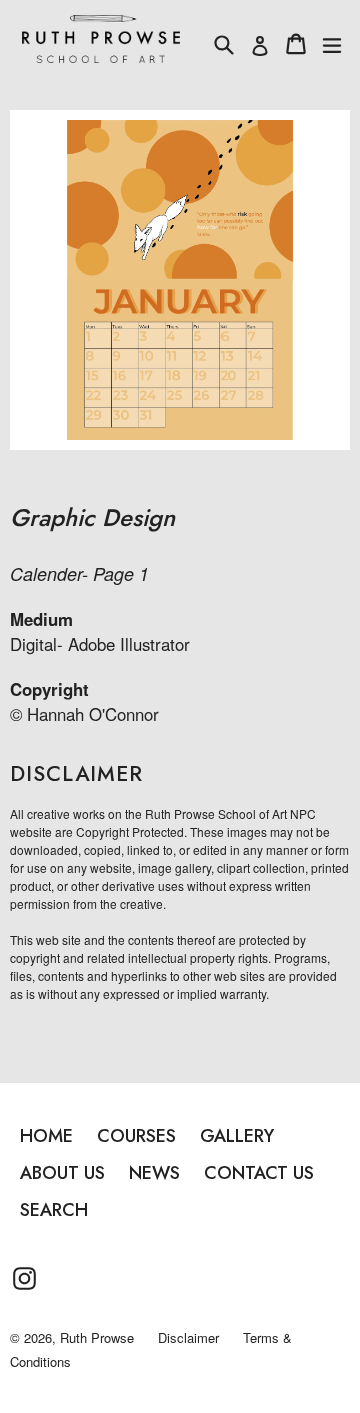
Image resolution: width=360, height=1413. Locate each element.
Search (54, 1210)
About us (62, 1173)
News (154, 1173)
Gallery (237, 1136)
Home (46, 1136)
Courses (136, 1136)
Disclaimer (188, 1337)
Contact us (259, 1173)
